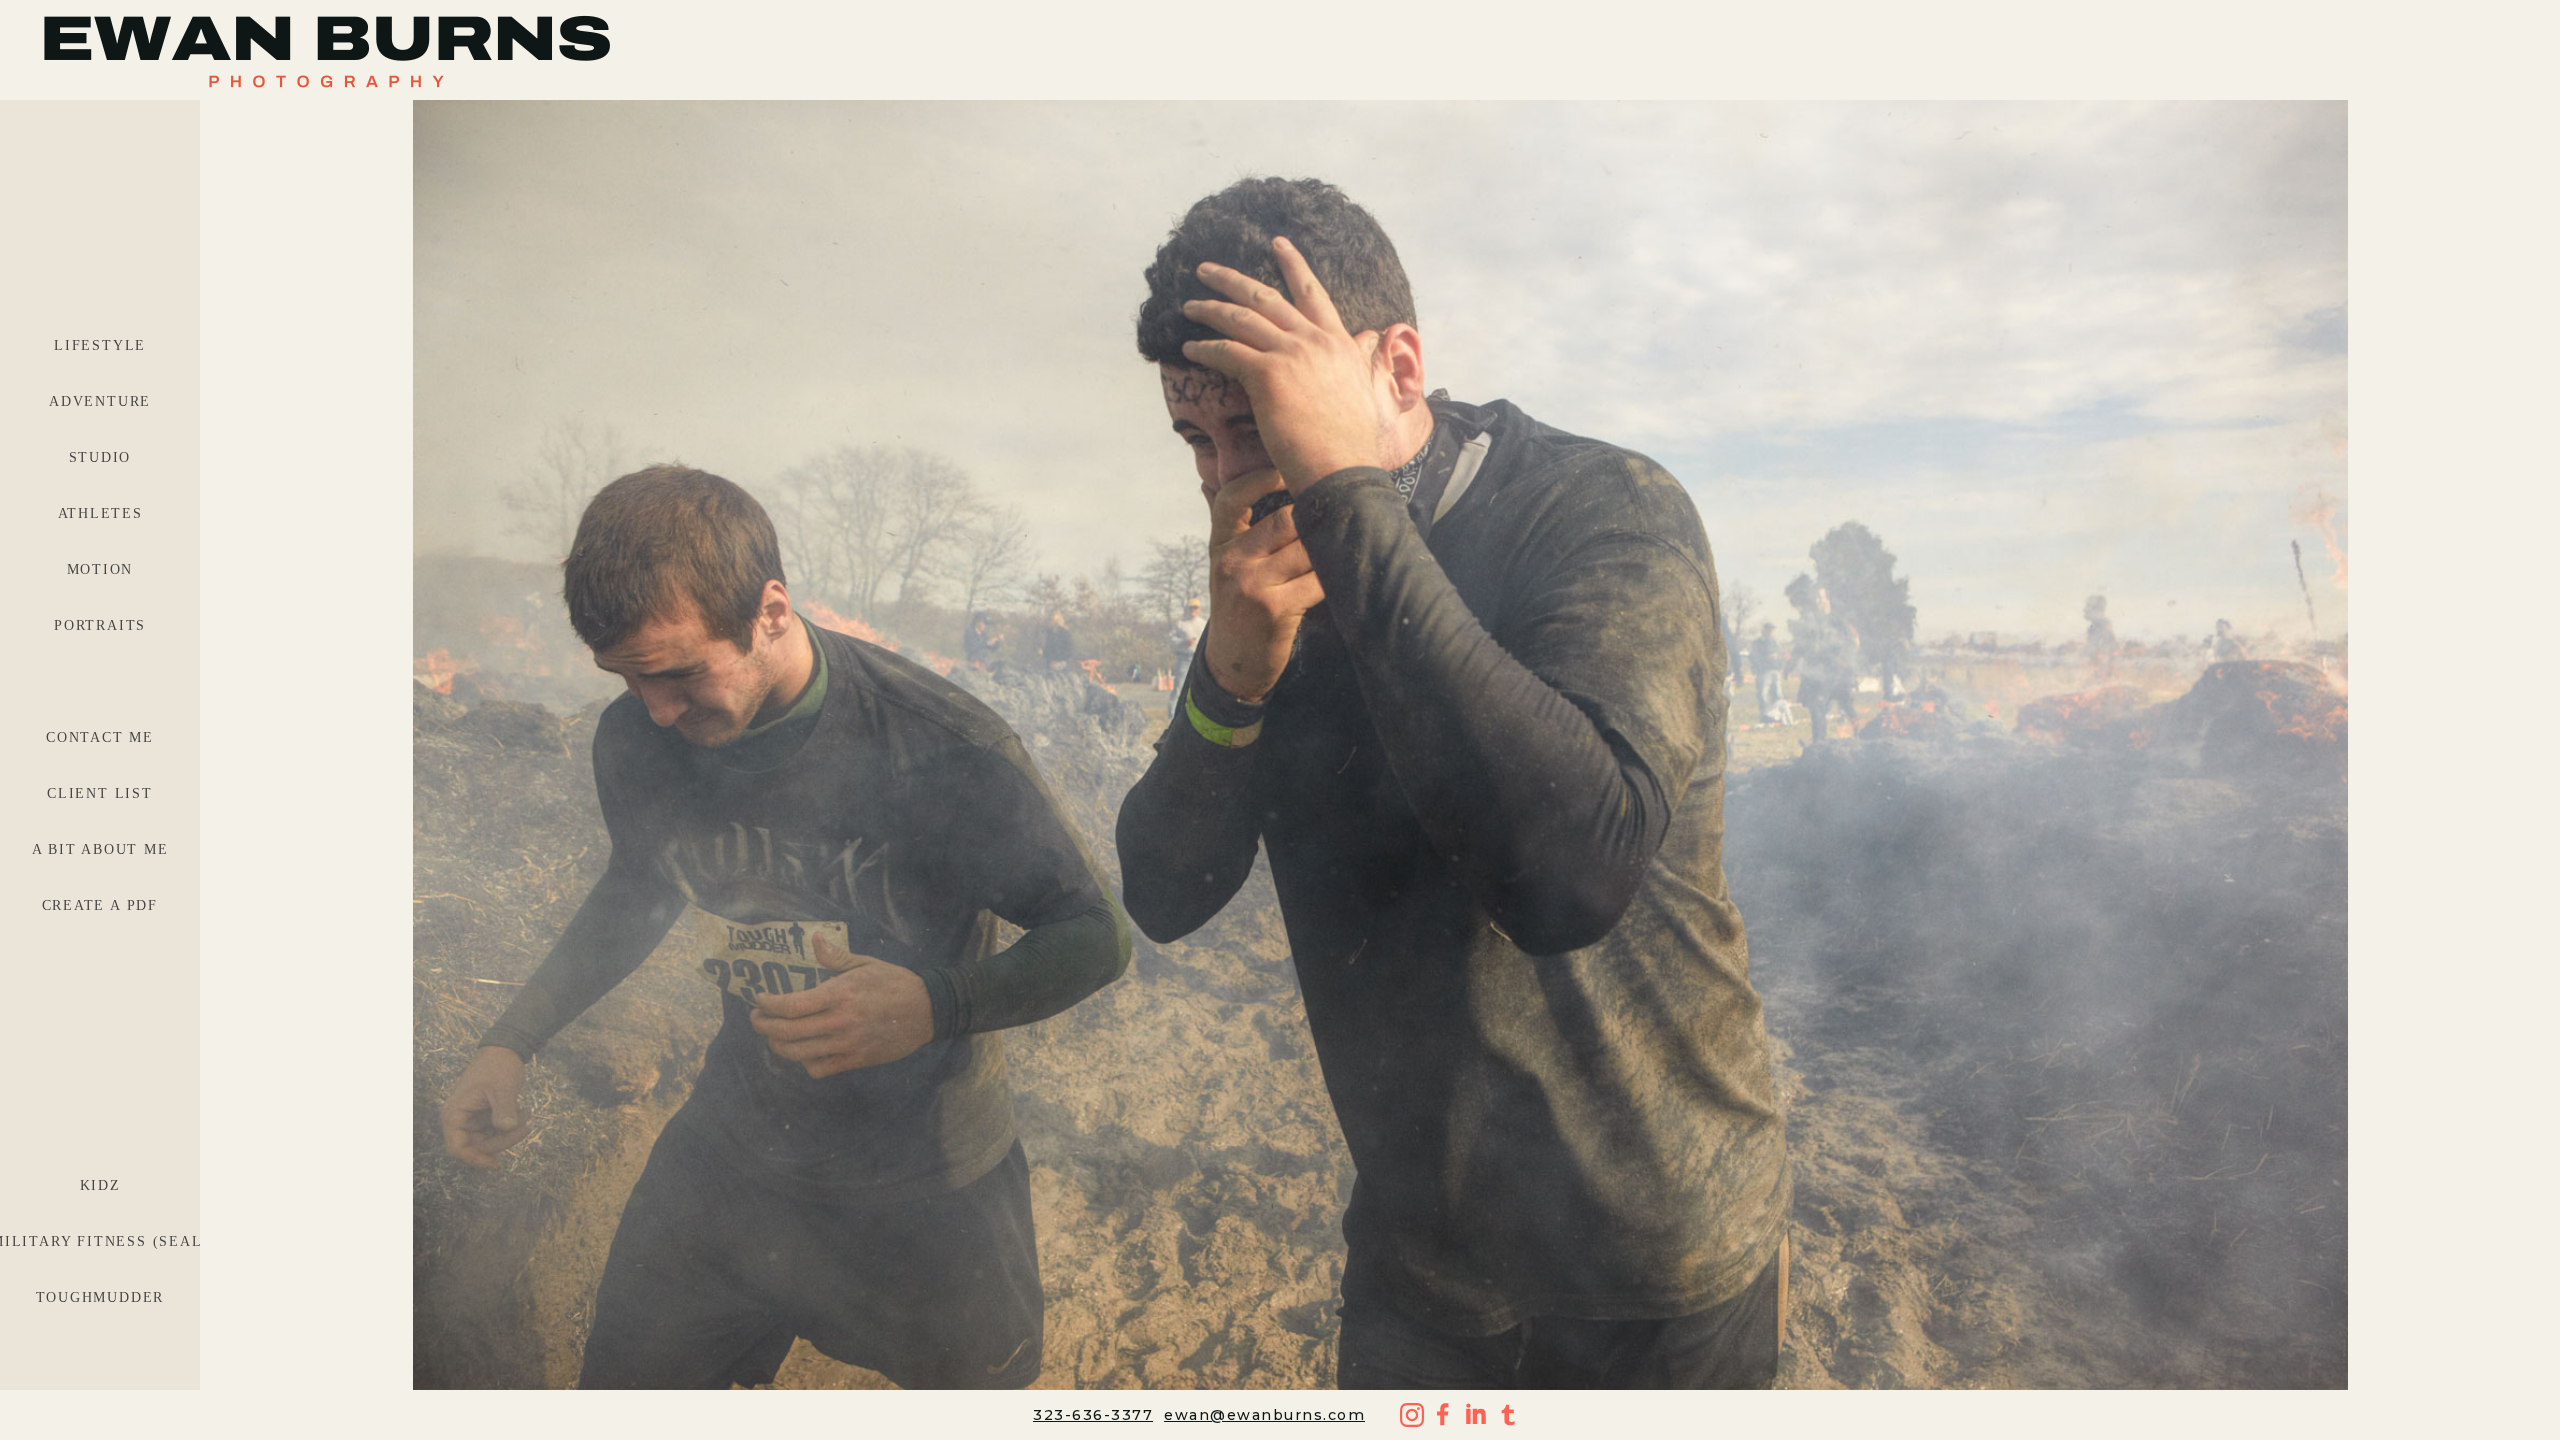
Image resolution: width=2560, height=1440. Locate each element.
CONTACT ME (100, 737)
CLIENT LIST (100, 793)
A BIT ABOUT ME (100, 849)
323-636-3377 (1093, 1415)
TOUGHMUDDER (100, 1297)
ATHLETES (100, 513)
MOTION (100, 569)
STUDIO (100, 457)
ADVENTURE (100, 401)
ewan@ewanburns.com (1264, 1415)
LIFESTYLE (100, 345)
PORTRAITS (100, 625)
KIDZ (100, 1185)
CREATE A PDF (100, 905)
